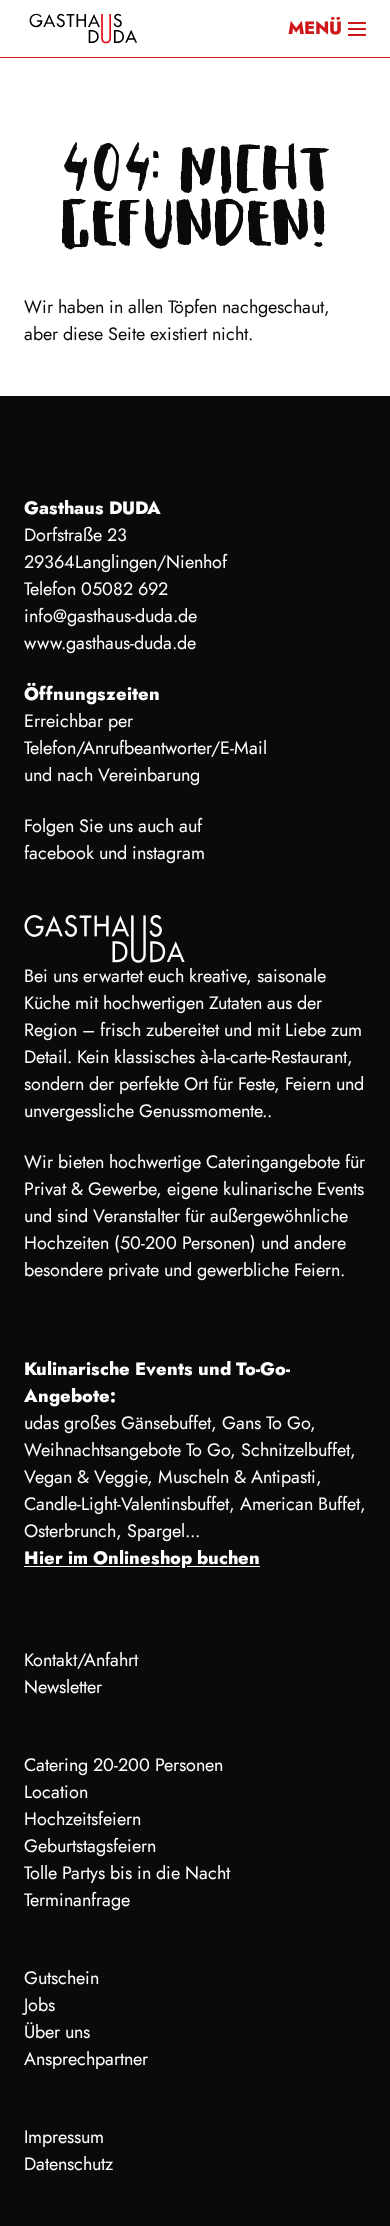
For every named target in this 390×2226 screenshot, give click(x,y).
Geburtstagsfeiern (90, 1846)
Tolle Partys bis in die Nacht (127, 1873)
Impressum (64, 2137)
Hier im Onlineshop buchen (142, 1558)
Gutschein (61, 1978)
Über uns (57, 2032)
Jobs (39, 2005)
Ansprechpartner (86, 2059)
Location (56, 1792)
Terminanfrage (77, 1900)
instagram (168, 853)
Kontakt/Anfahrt (81, 1660)
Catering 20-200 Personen (123, 1765)
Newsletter (63, 1687)
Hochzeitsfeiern (82, 1819)
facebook (59, 853)
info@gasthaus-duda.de (110, 616)
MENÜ (315, 28)
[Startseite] (84, 28)
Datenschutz (68, 2164)
